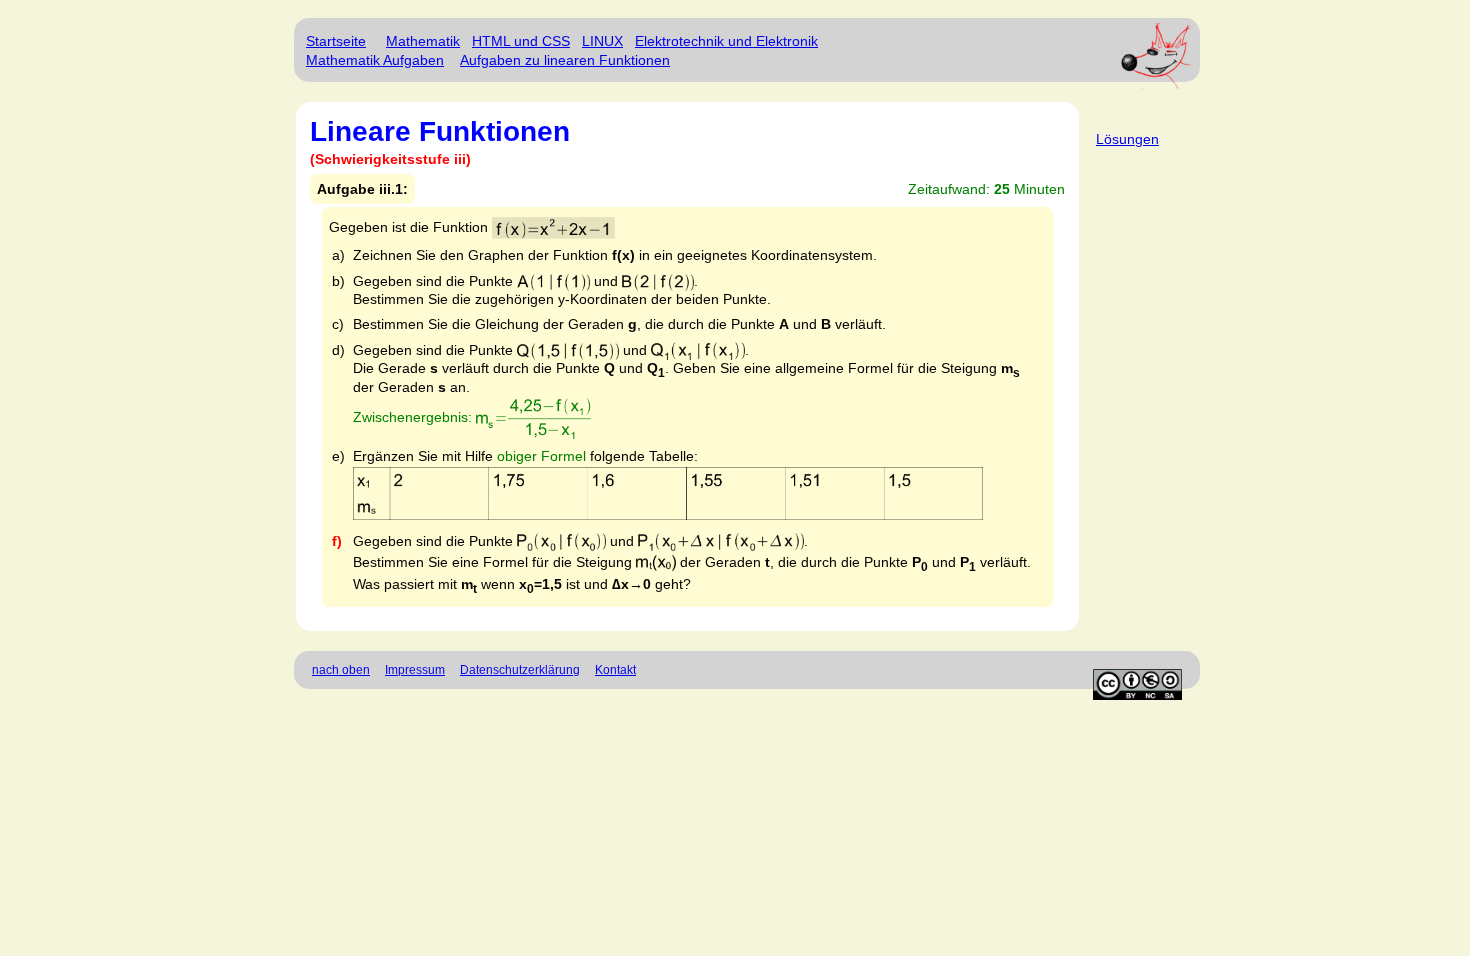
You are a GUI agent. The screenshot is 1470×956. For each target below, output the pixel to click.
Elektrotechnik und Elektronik (726, 41)
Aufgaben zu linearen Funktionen (565, 60)
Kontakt (615, 670)
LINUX (602, 41)
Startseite (336, 41)
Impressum (415, 670)
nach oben (341, 670)
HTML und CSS (521, 41)
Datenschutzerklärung (520, 670)
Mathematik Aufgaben (375, 60)
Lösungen (1127, 139)
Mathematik (423, 41)
